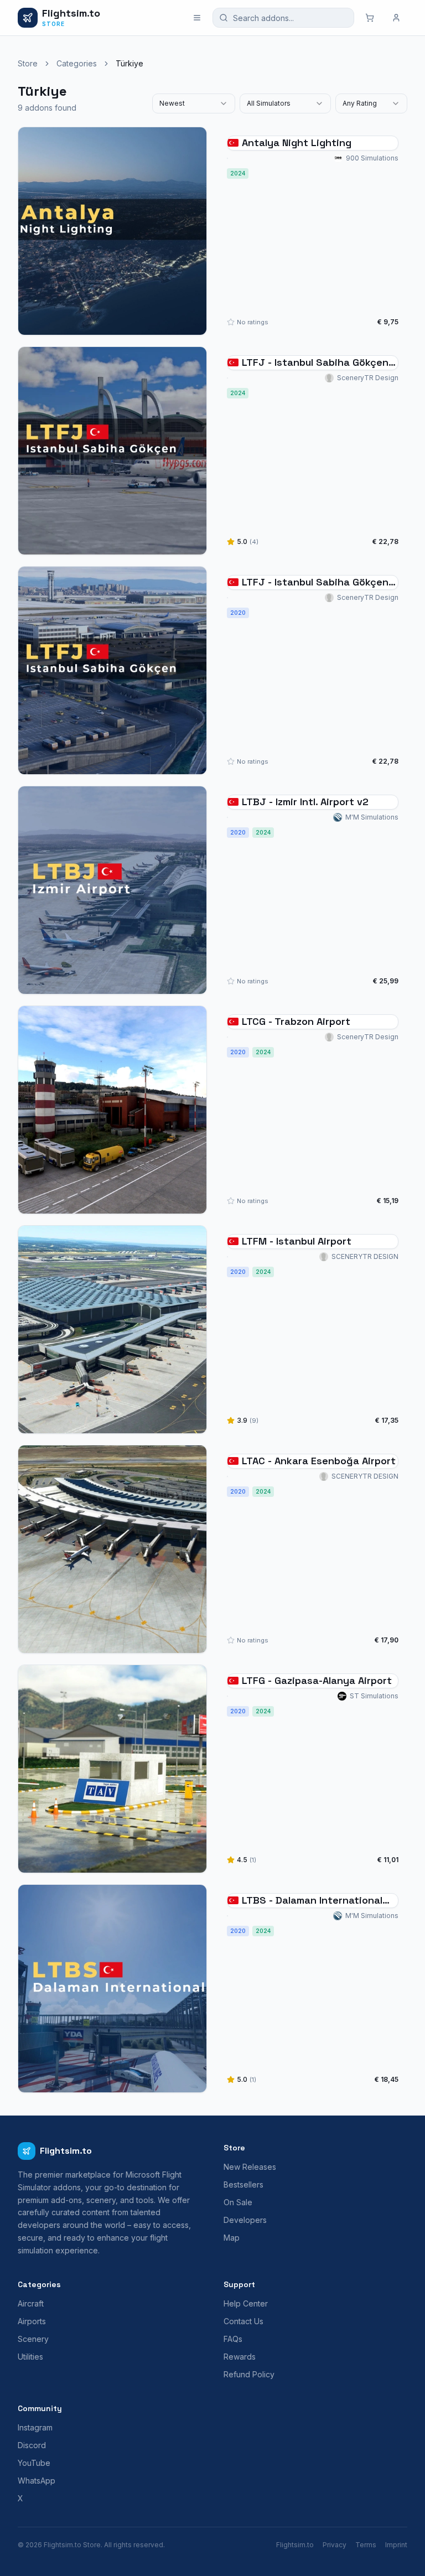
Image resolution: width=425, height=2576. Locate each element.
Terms (366, 2545)
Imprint (396, 2545)
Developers (245, 2220)
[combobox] (194, 103)
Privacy (335, 2545)
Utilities (30, 2357)
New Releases (250, 2167)
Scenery (33, 2339)
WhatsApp (37, 2481)
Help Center (246, 2303)
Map (232, 2238)
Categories (77, 63)
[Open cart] (370, 18)
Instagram (35, 2427)
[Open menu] (197, 18)
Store (28, 63)
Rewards (240, 2357)
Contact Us (243, 2321)
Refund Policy (249, 2374)
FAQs (233, 2339)
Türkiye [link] (129, 63)
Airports (32, 2321)
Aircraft (31, 2303)
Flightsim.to (295, 2545)
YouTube (34, 2463)
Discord (32, 2445)
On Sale (238, 2202)
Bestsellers (243, 2184)
